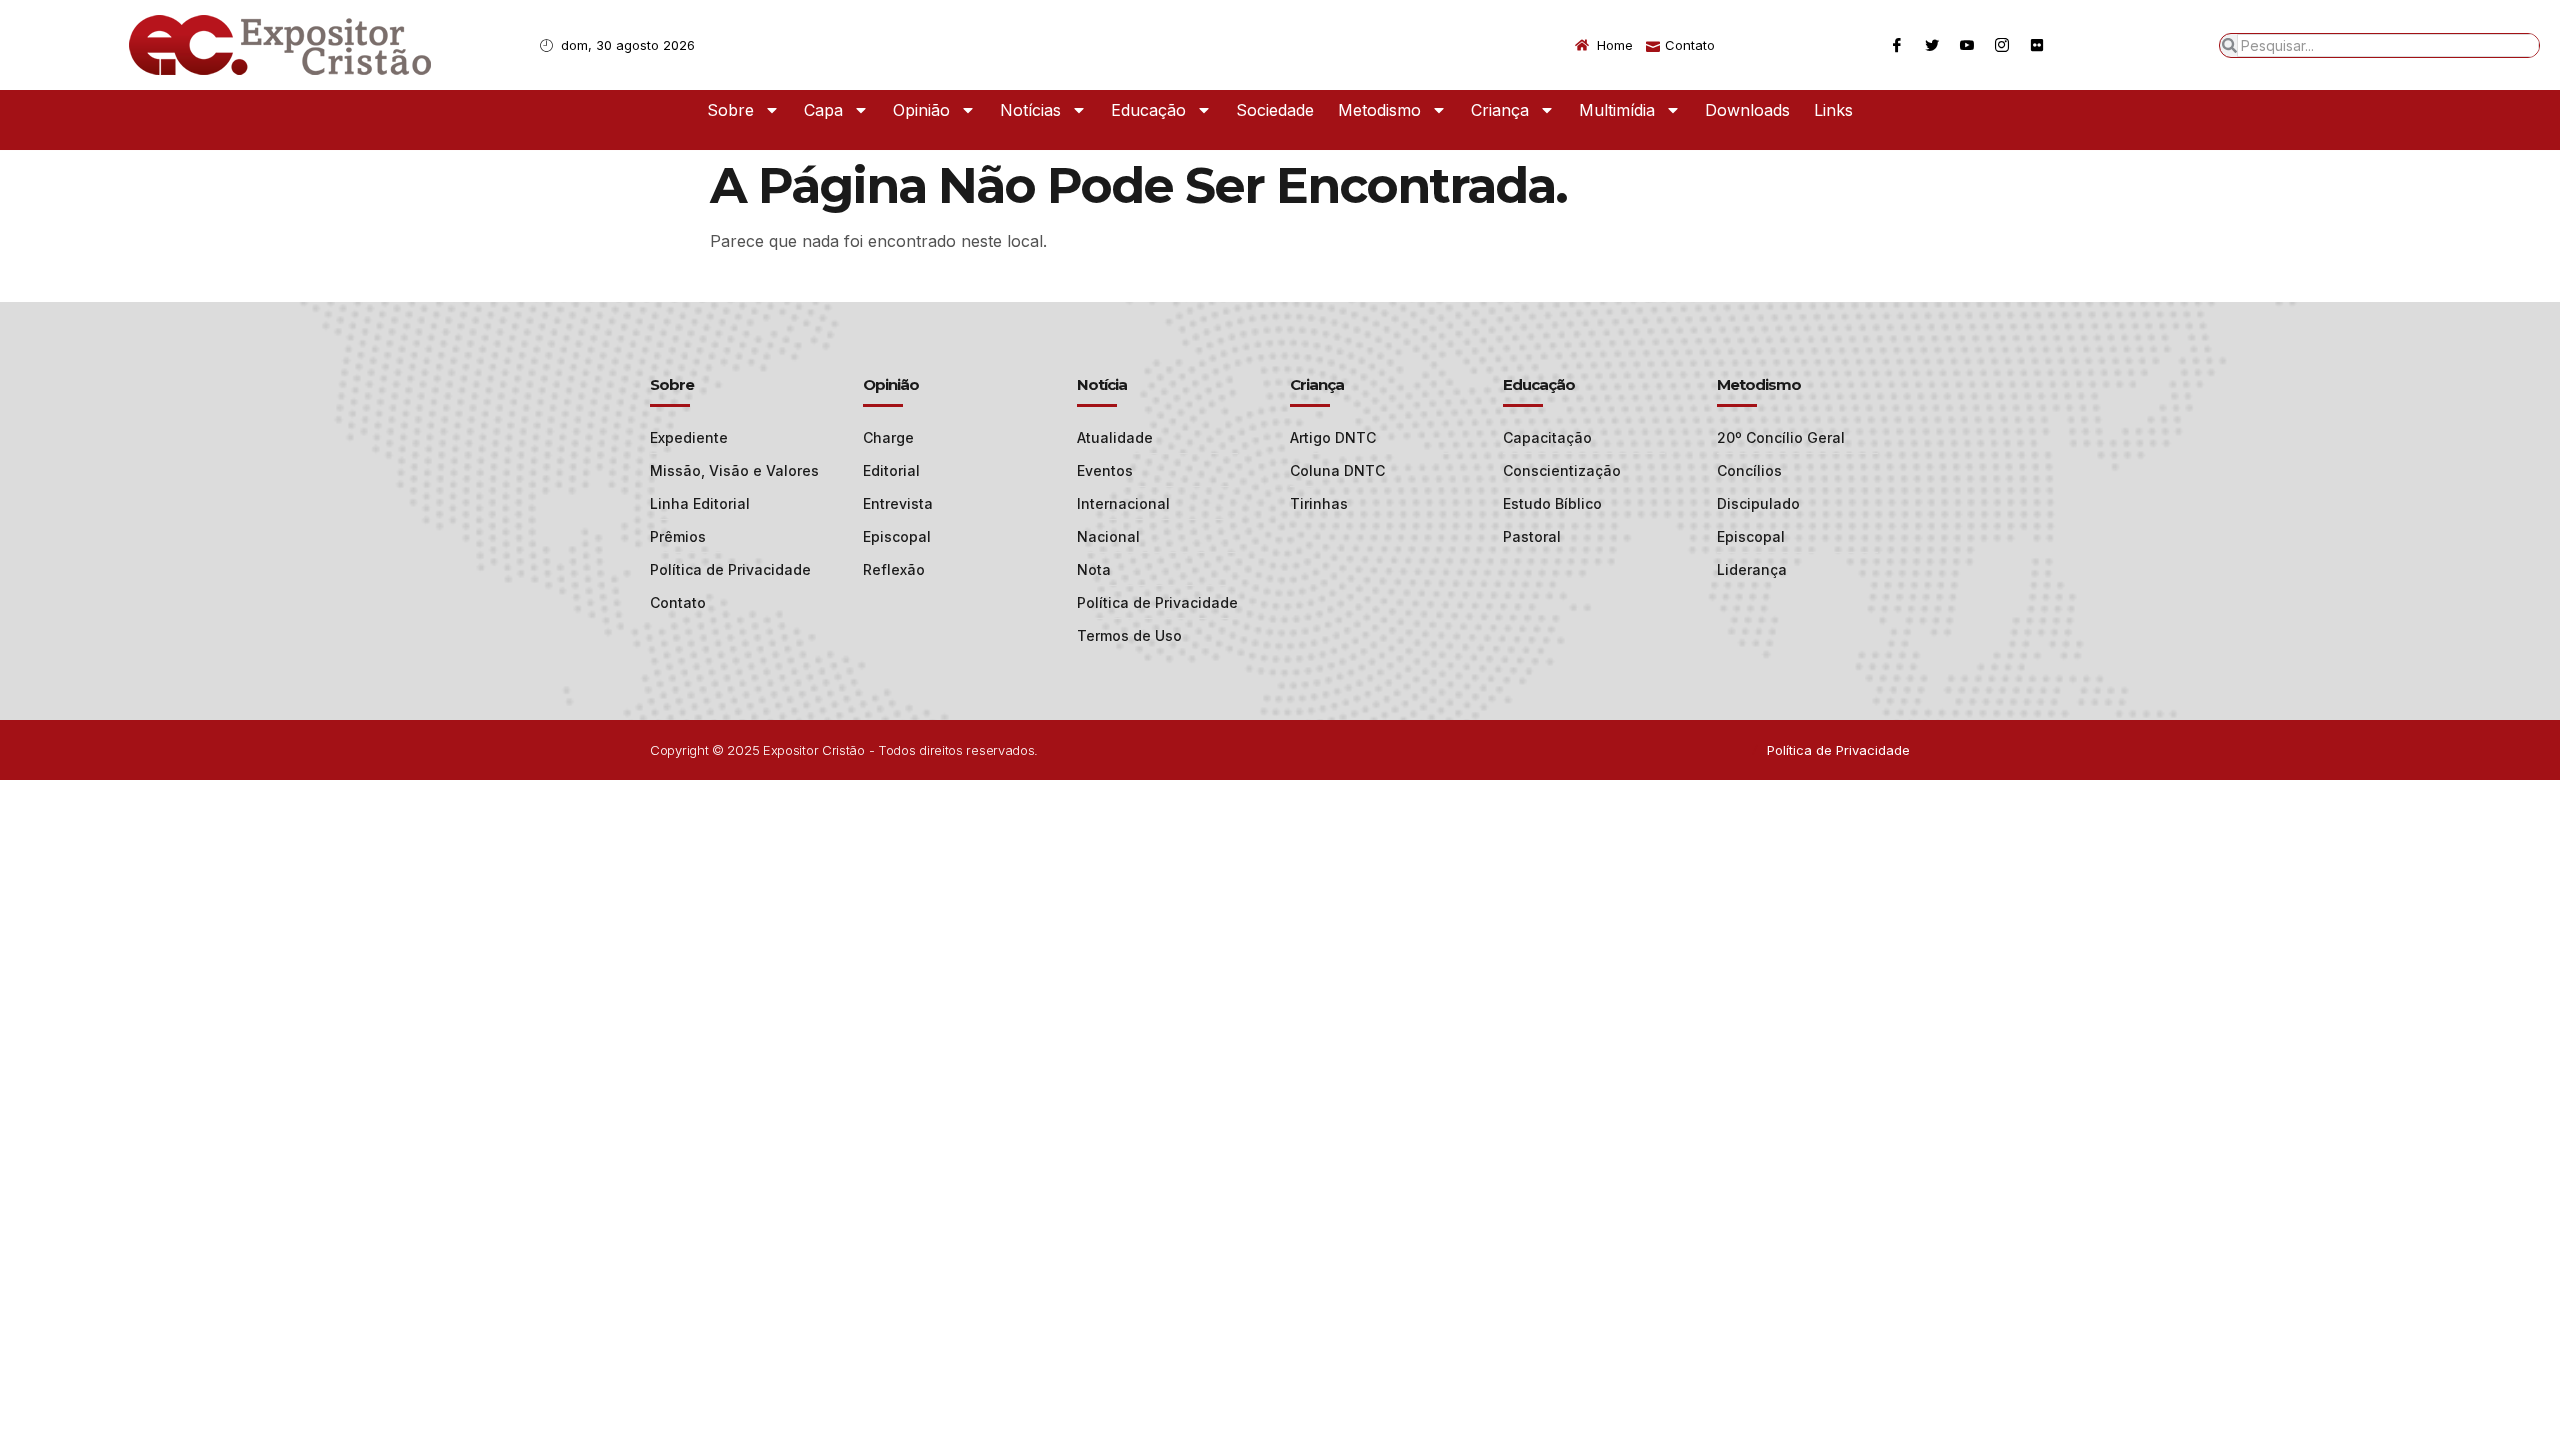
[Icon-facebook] (1897, 45)
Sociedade (1275, 110)
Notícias (1030, 110)
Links (1833, 110)
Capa (823, 110)
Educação (1148, 110)
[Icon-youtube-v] (1967, 45)
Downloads (1747, 110)
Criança (1500, 110)
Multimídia (1617, 110)
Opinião (921, 110)
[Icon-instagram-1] (2002, 45)
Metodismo (1379, 110)
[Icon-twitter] (1932, 45)
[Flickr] (2037, 45)
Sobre (730, 110)
